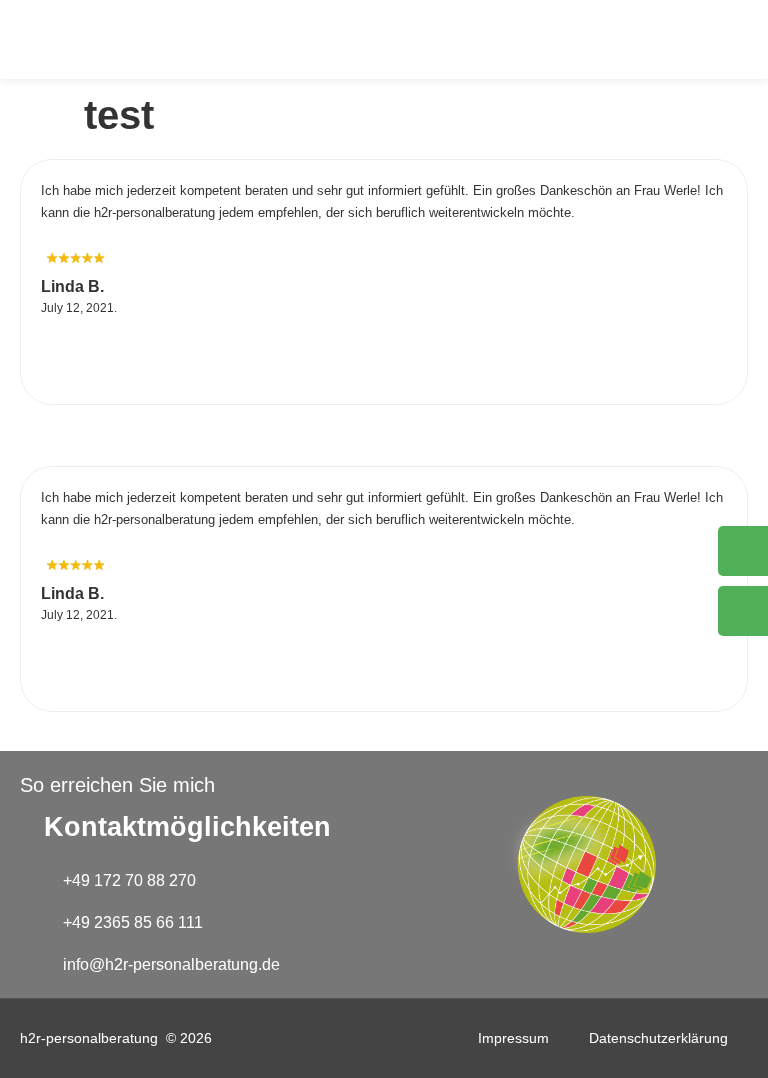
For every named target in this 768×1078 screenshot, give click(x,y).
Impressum (513, 1038)
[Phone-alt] (743, 551)
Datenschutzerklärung (658, 1038)
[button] (719, 39)
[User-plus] (743, 611)
